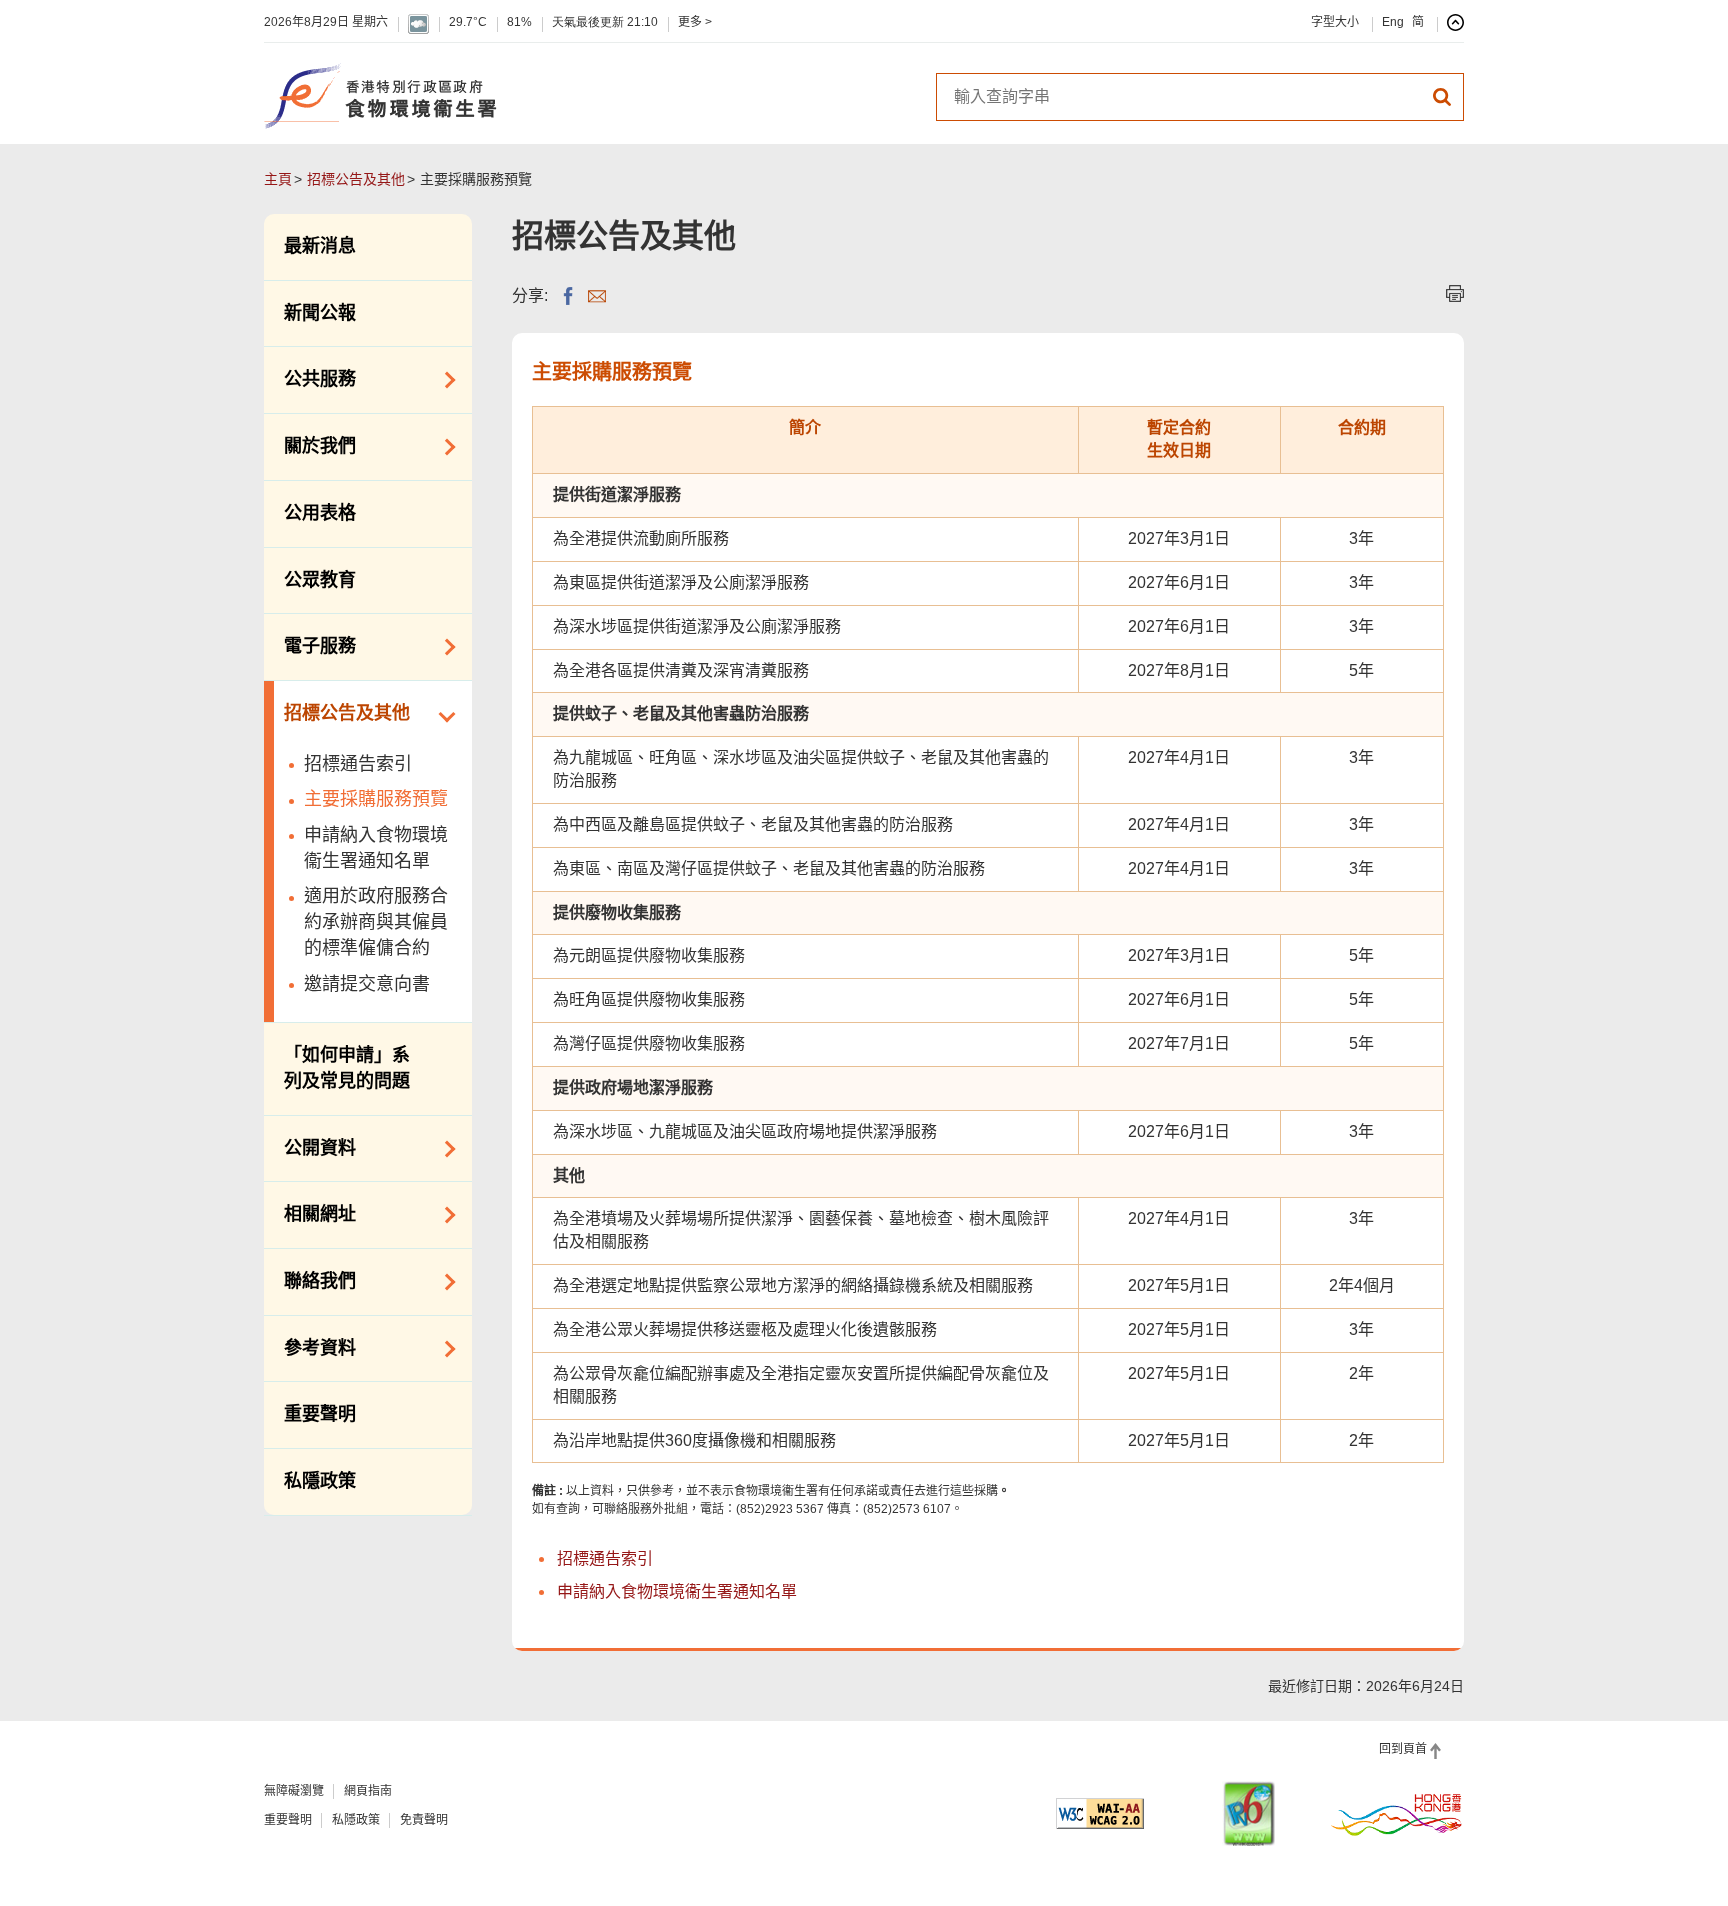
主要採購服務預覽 (376, 799)
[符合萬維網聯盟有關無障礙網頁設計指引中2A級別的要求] (1100, 1813)
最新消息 (320, 246)
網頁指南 (368, 1791)
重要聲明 (320, 1414)
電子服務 (310, 645)
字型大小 (1335, 22)
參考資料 (310, 1347)
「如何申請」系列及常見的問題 (347, 1068)
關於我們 (310, 445)
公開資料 (310, 1147)
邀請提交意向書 (367, 984)
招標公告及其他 (356, 179)
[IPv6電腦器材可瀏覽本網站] (1249, 1813)
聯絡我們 (310, 1280)
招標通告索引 (358, 764)
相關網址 (310, 1213)
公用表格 (320, 513)
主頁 (278, 179)
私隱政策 (320, 1481)
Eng (1393, 22)
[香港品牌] (1397, 1814)
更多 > (695, 22)
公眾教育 (320, 580)
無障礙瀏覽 (294, 1791)
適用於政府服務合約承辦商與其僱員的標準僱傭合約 (376, 921)
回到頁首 (1403, 1749)
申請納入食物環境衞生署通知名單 (376, 848)
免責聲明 (424, 1820)
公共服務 (310, 378)
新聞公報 (320, 313)
